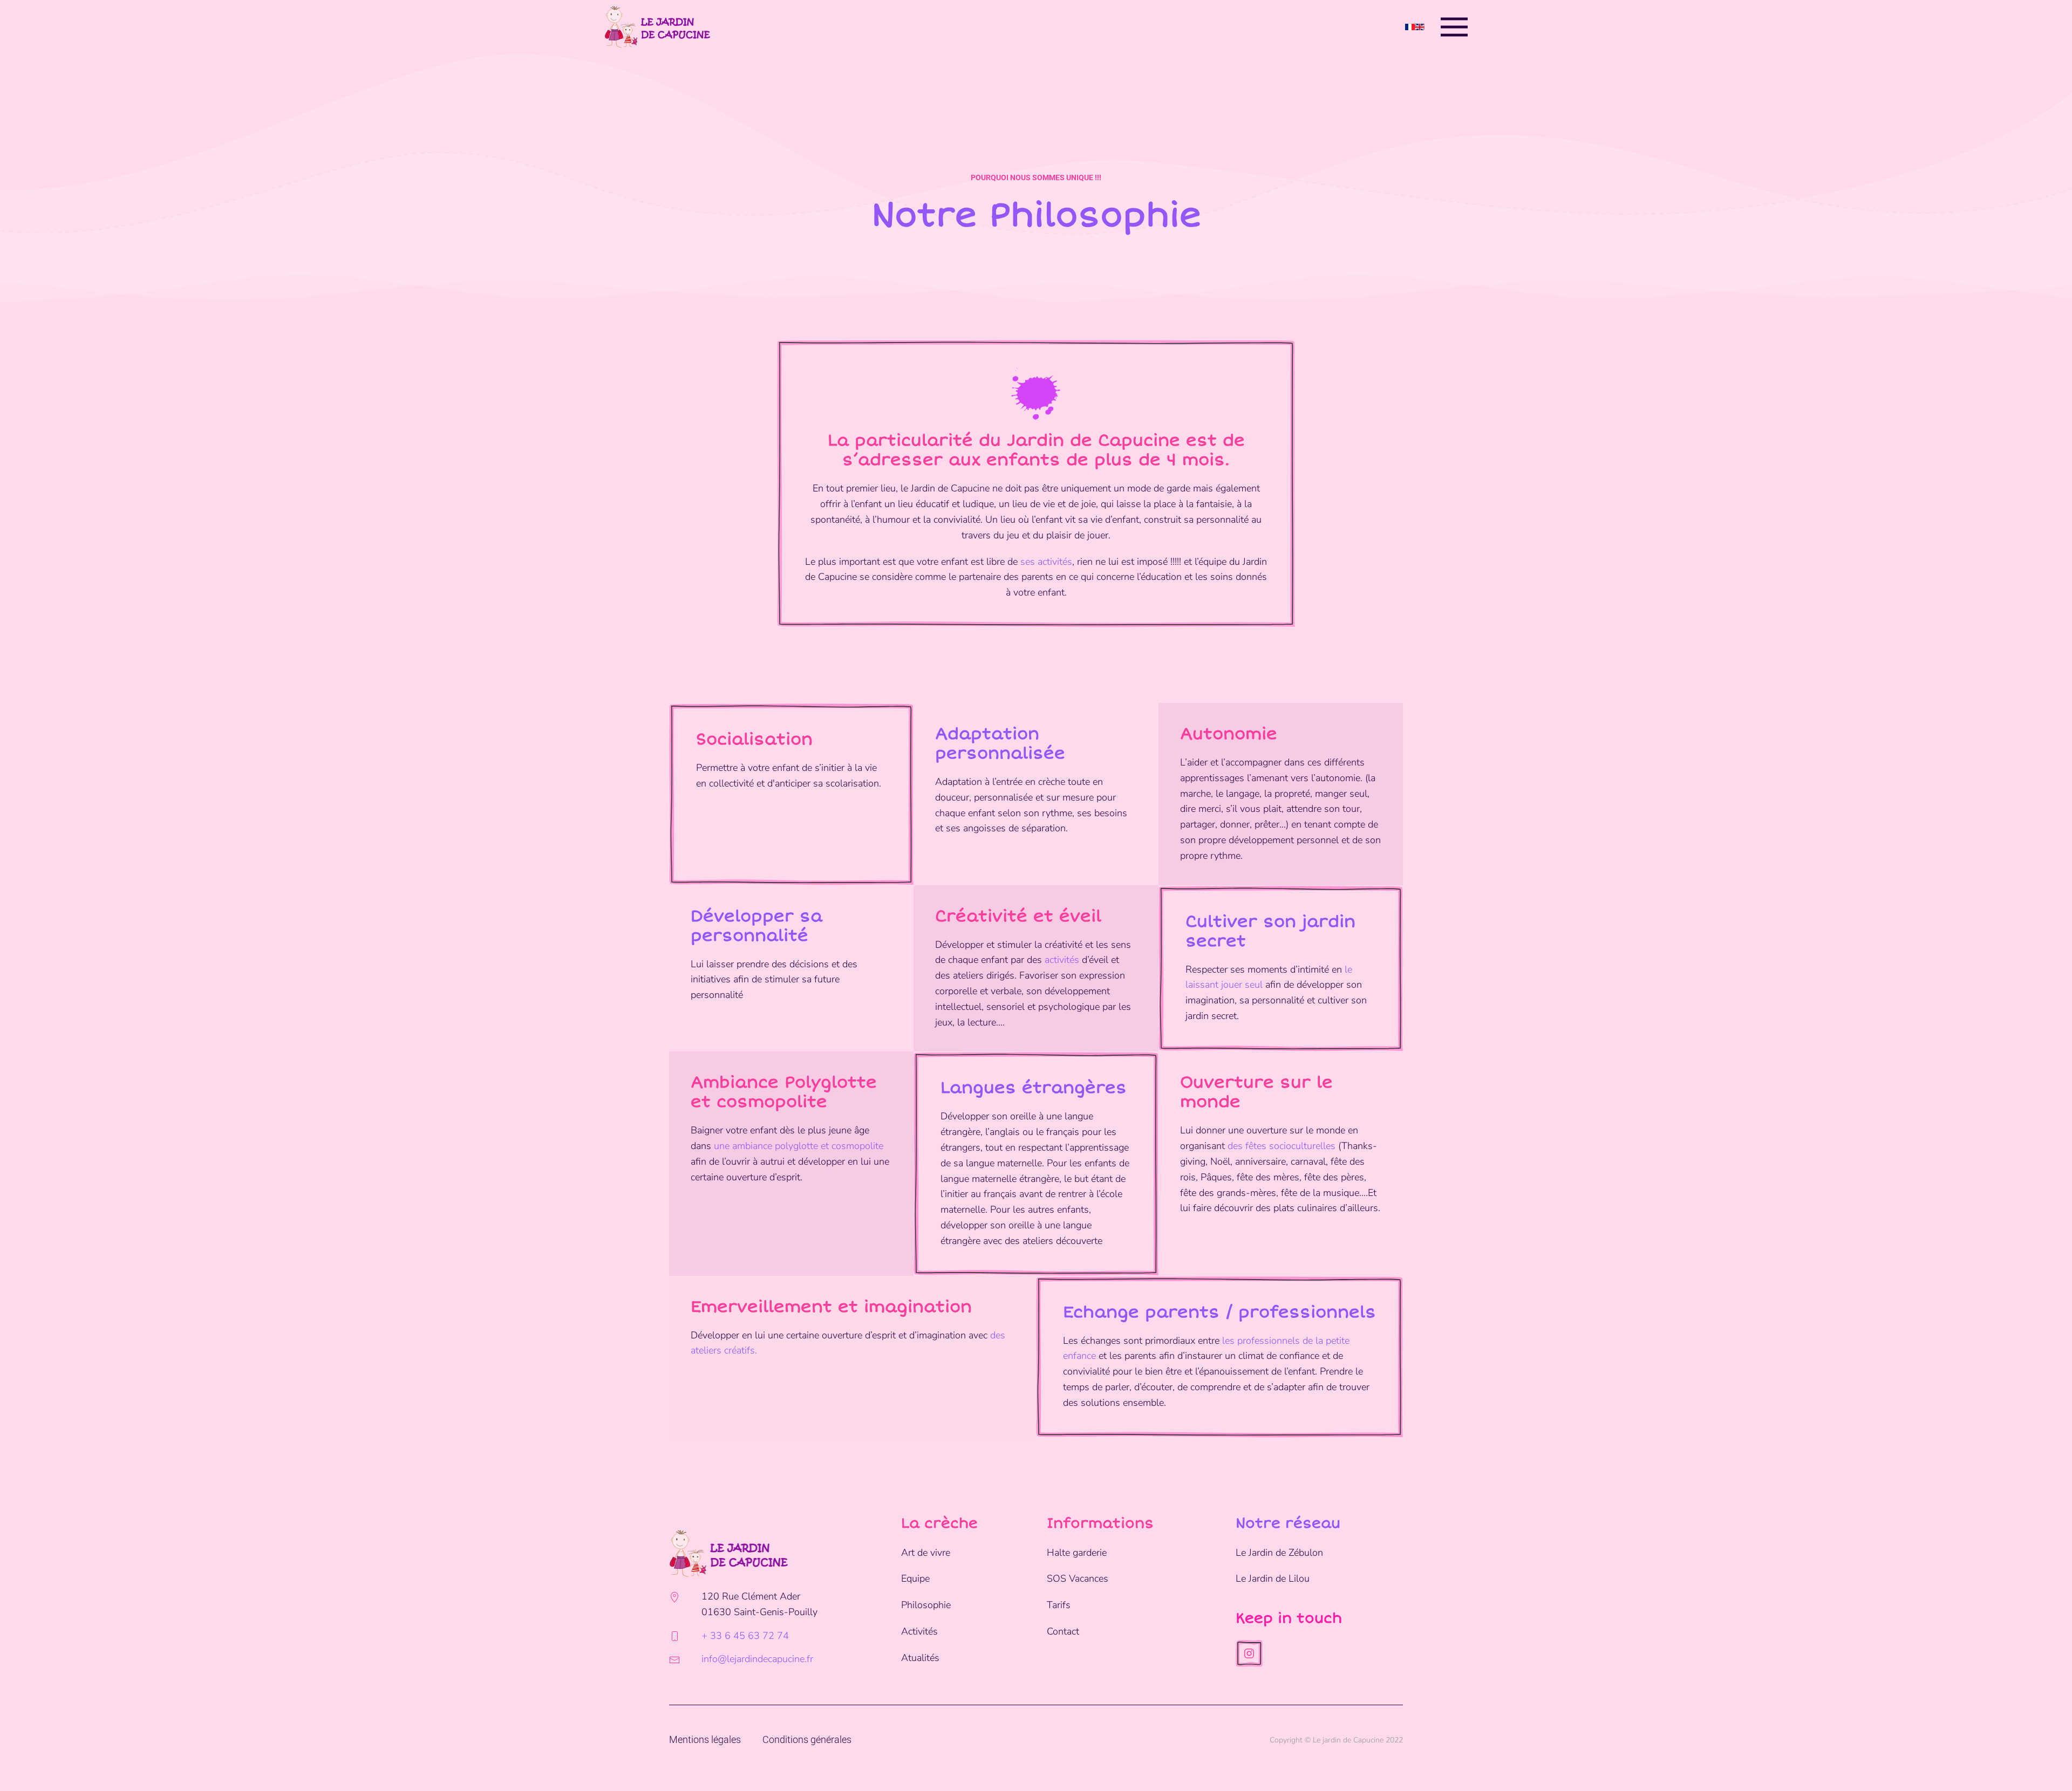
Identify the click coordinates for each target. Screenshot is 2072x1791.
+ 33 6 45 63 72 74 (745, 1636)
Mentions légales (705, 1739)
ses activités (1046, 562)
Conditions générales (807, 1739)
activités (1062, 960)
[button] (1454, 27)
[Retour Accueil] (657, 27)
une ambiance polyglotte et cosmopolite (799, 1146)
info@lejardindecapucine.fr (757, 1659)
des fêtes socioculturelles (1282, 1146)
